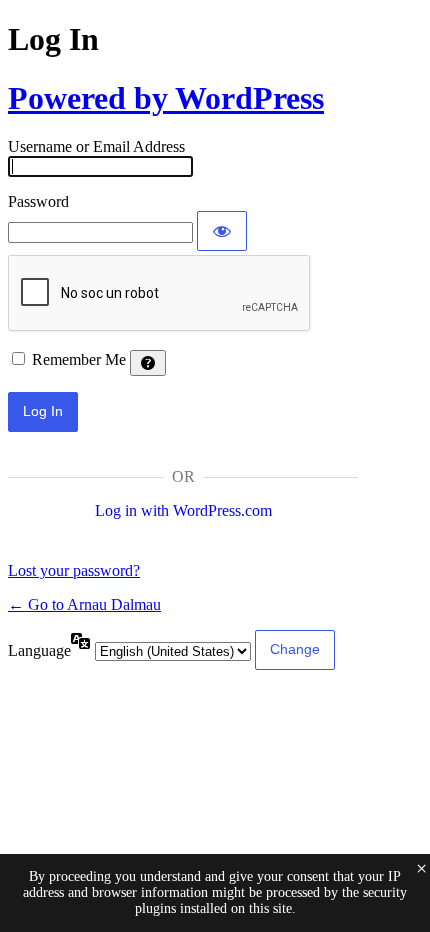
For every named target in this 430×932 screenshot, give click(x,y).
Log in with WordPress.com (183, 510)
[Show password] (222, 231)
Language (39, 650)
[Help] (148, 363)
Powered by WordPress (166, 98)
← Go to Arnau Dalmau (84, 604)
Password (38, 201)
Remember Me (79, 359)
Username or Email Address (96, 146)
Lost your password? (74, 570)
